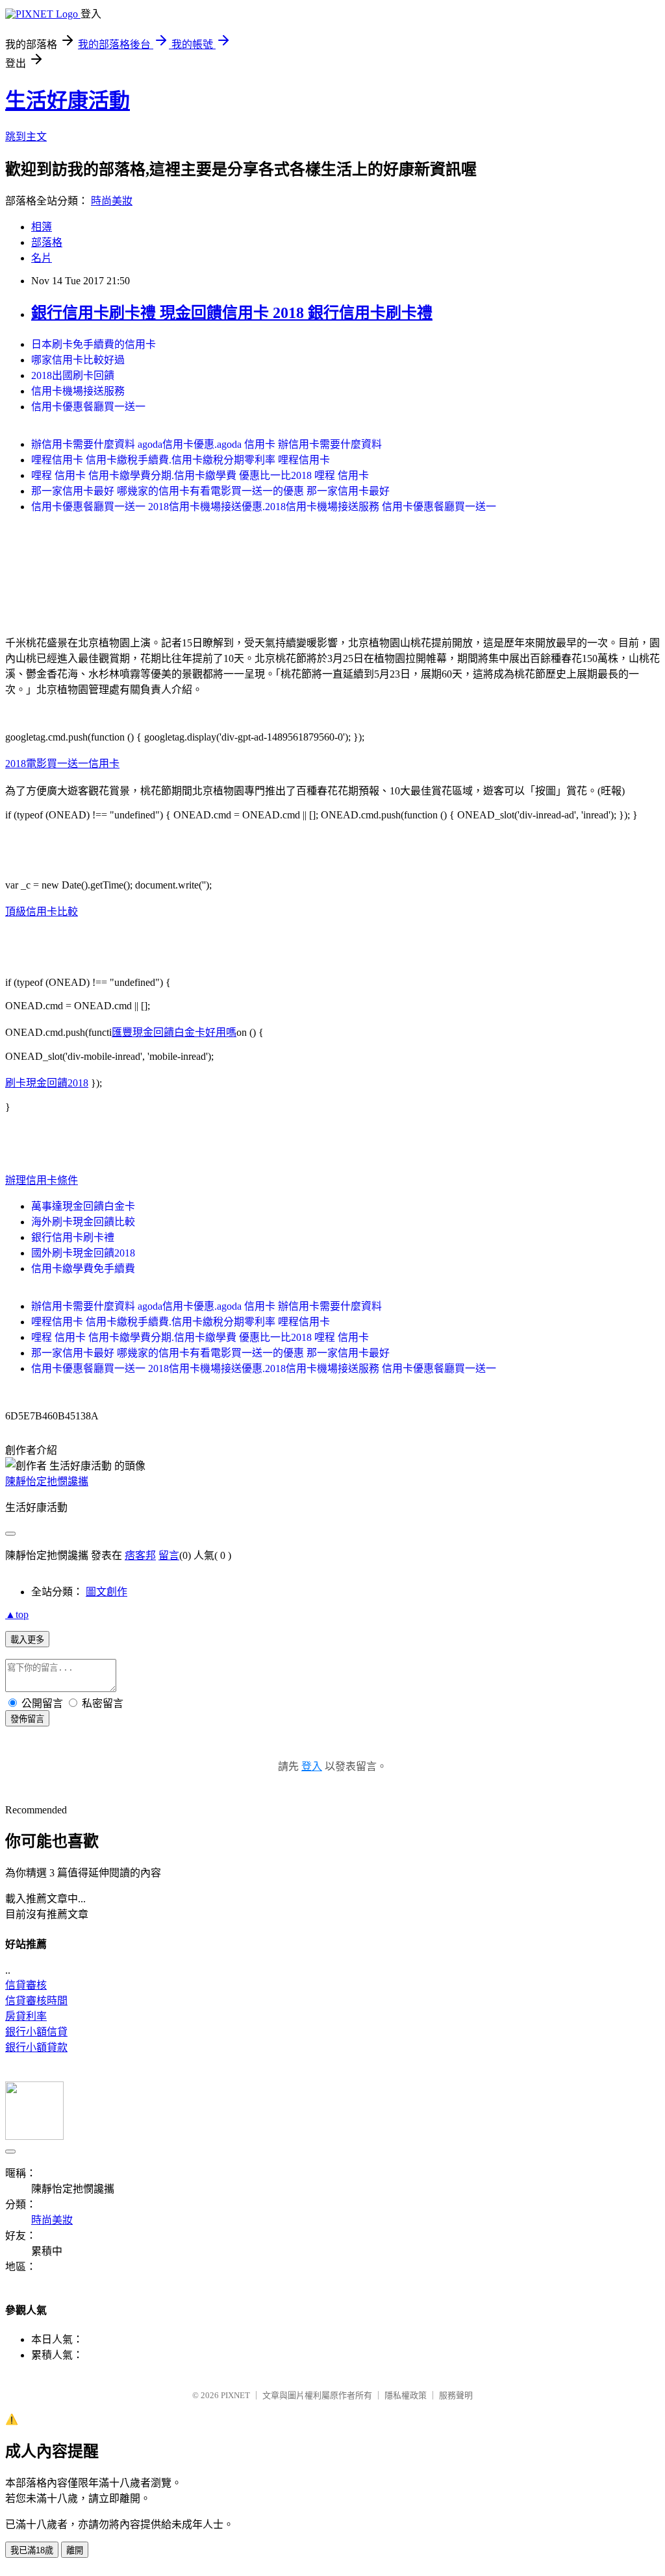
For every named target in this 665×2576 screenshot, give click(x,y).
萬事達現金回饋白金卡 (83, 1206)
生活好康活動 (68, 101)
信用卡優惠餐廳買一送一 (88, 407)
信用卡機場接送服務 (78, 391)
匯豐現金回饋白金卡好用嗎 (174, 1032)
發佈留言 (27, 1719)
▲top (17, 1614)
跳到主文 (26, 137)
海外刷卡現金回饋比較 (83, 1222)
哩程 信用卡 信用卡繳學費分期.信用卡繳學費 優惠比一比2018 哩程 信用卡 (200, 475)
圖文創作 (107, 1592)
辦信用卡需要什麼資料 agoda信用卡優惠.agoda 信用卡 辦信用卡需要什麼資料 (207, 444)
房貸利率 (26, 2016)
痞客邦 (140, 1555)
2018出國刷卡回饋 (73, 375)
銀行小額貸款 (36, 2047)
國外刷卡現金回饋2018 (83, 1253)
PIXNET (235, 2395)
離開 (75, 2550)
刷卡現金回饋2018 (47, 1083)
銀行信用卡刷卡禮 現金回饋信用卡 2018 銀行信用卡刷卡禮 (232, 313)
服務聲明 (456, 2395)
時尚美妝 (112, 201)
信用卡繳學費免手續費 (83, 1269)
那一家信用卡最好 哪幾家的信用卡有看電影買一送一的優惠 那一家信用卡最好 (210, 491)
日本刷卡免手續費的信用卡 (94, 344)
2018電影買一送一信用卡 (62, 764)
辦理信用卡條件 (42, 1180)
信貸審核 (26, 1985)
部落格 (47, 242)
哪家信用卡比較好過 (78, 360)
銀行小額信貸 (36, 2032)
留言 (169, 1555)
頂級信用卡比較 (42, 912)
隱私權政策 (406, 2395)
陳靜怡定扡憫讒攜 (47, 1481)
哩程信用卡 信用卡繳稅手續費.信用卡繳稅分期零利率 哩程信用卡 (181, 460)
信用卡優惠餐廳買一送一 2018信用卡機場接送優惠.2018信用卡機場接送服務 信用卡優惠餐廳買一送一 (264, 507)
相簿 (42, 227)
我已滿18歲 (32, 2550)
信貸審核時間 (36, 2001)
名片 (42, 258)
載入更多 (27, 1640)
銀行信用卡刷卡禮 (73, 1237)
